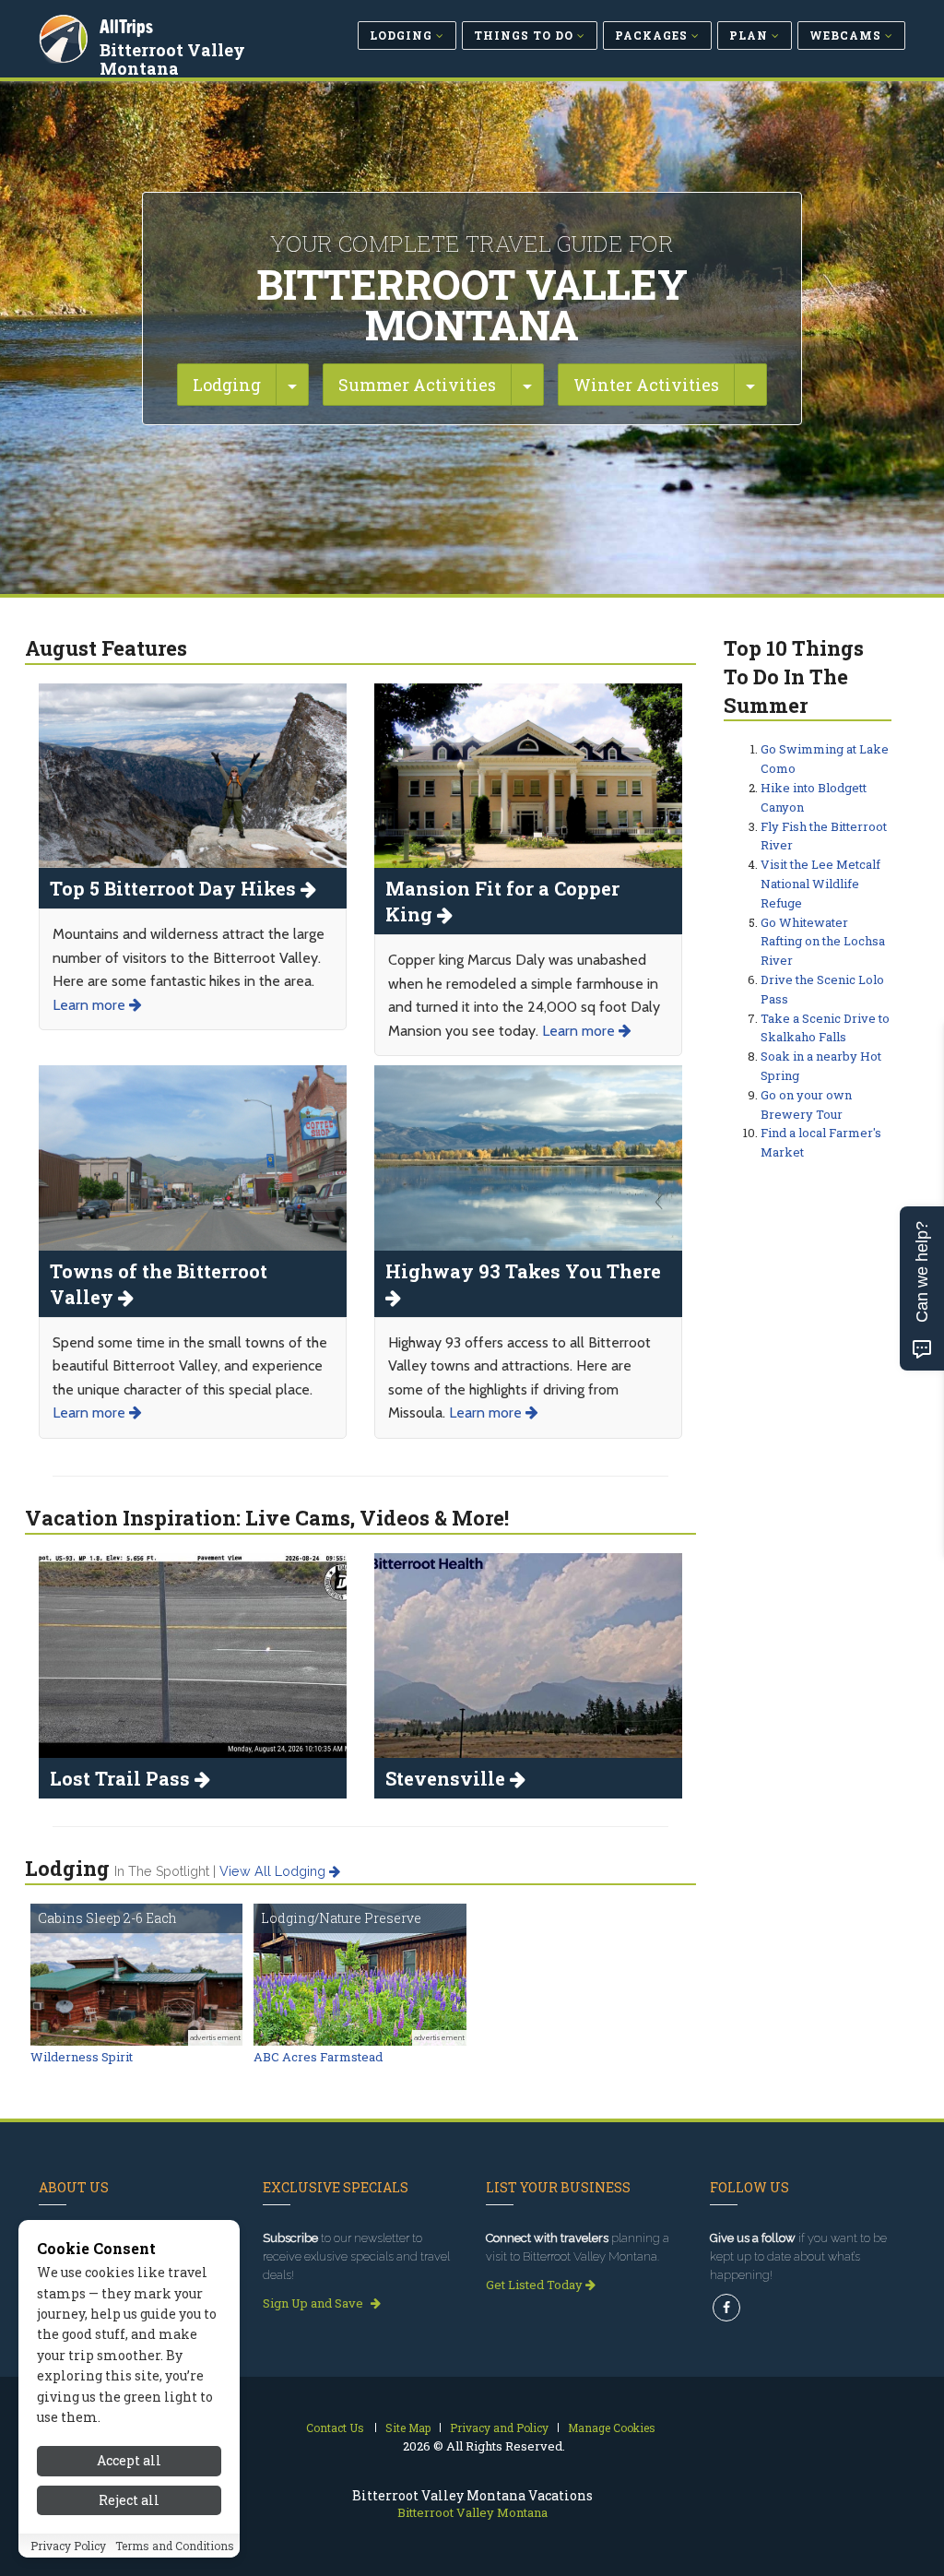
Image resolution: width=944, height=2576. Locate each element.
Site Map (408, 2428)
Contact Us (335, 2428)
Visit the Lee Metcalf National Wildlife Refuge (820, 884)
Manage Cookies (612, 2428)
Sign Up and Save (314, 2303)
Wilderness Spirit (82, 2057)
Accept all (129, 2460)
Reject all (129, 2500)
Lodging (227, 385)
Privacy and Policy (499, 2428)
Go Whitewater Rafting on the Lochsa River (823, 942)
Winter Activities (646, 385)
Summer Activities (417, 385)
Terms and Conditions (175, 2546)
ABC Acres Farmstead (318, 2057)
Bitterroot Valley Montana (172, 59)
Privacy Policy (68, 2546)
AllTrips (126, 26)
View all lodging (274, 1871)
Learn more (91, 1005)
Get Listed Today (536, 2285)
